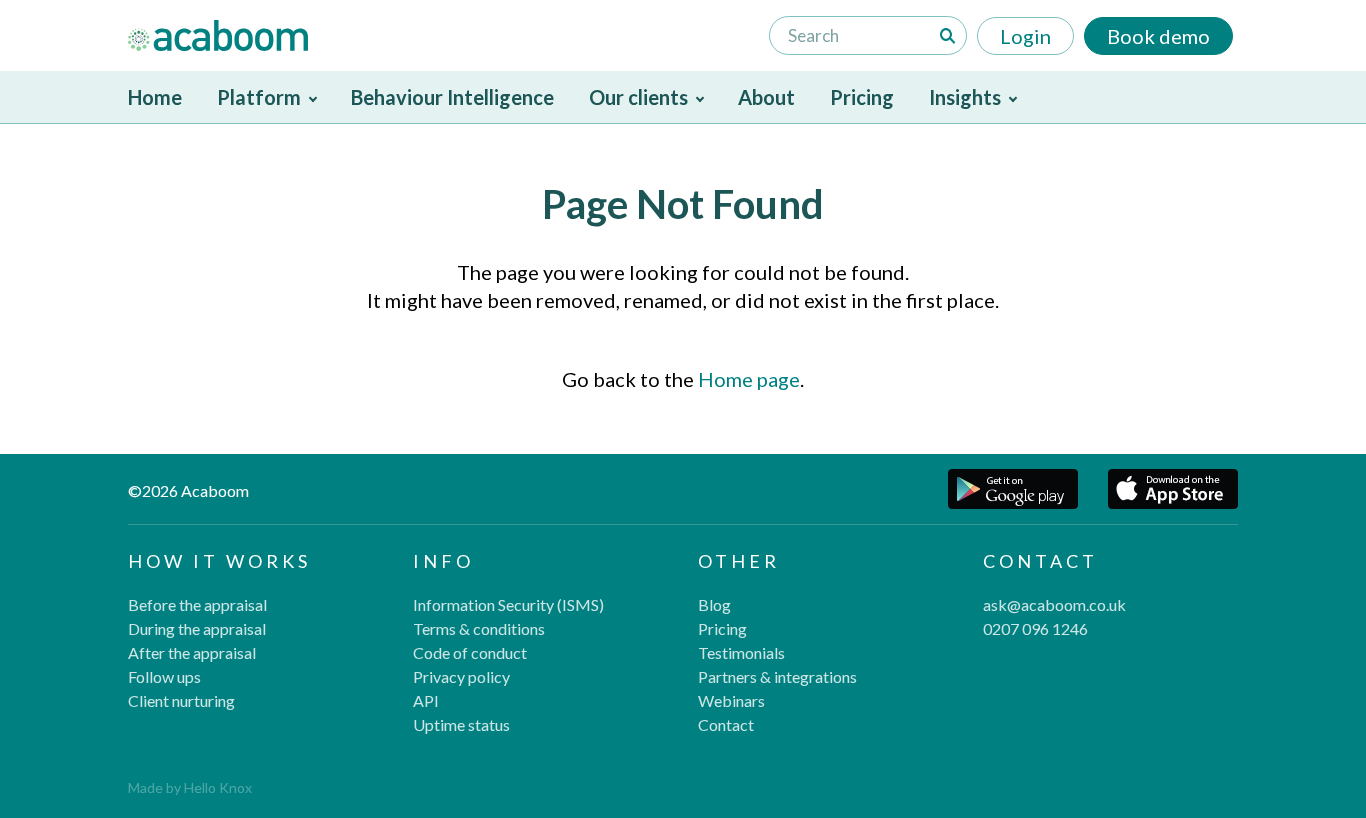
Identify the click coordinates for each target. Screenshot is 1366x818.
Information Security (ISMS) (508, 604)
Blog (714, 604)
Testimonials (741, 652)
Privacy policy (461, 676)
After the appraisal (192, 652)
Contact (726, 724)
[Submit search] (948, 36)
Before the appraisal (197, 604)
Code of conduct (470, 652)
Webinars (731, 700)
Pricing (862, 97)
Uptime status (461, 724)
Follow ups (164, 676)
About (766, 97)
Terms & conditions (479, 628)
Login (1025, 36)
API (426, 700)
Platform (259, 97)
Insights (965, 97)
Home (155, 97)
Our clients (638, 97)
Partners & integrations (777, 676)
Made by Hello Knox (190, 787)
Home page (749, 379)
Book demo (1158, 36)
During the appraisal (197, 628)
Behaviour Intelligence (452, 97)
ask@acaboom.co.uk (1054, 604)
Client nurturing (181, 700)
